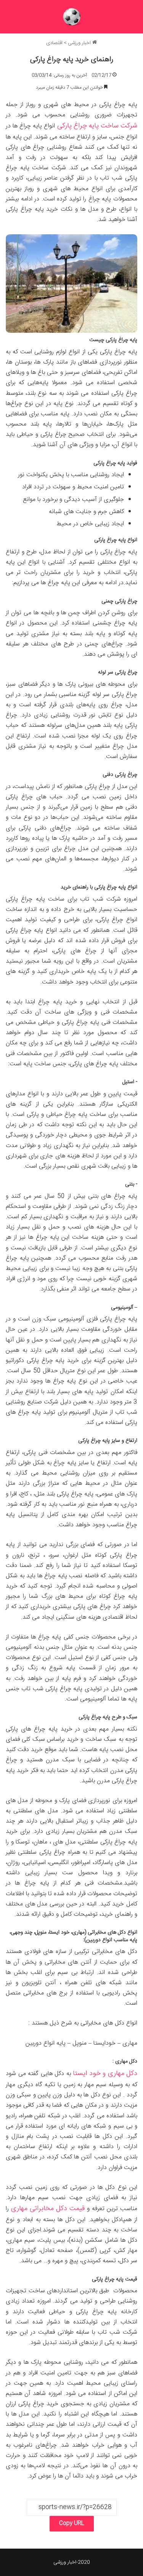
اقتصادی (54, 43)
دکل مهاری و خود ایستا (105, 2074)
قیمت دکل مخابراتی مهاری (48, 2209)
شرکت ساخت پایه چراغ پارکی (97, 126)
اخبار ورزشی (80, 43)
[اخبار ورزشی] (72, 17)
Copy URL (72, 2524)
